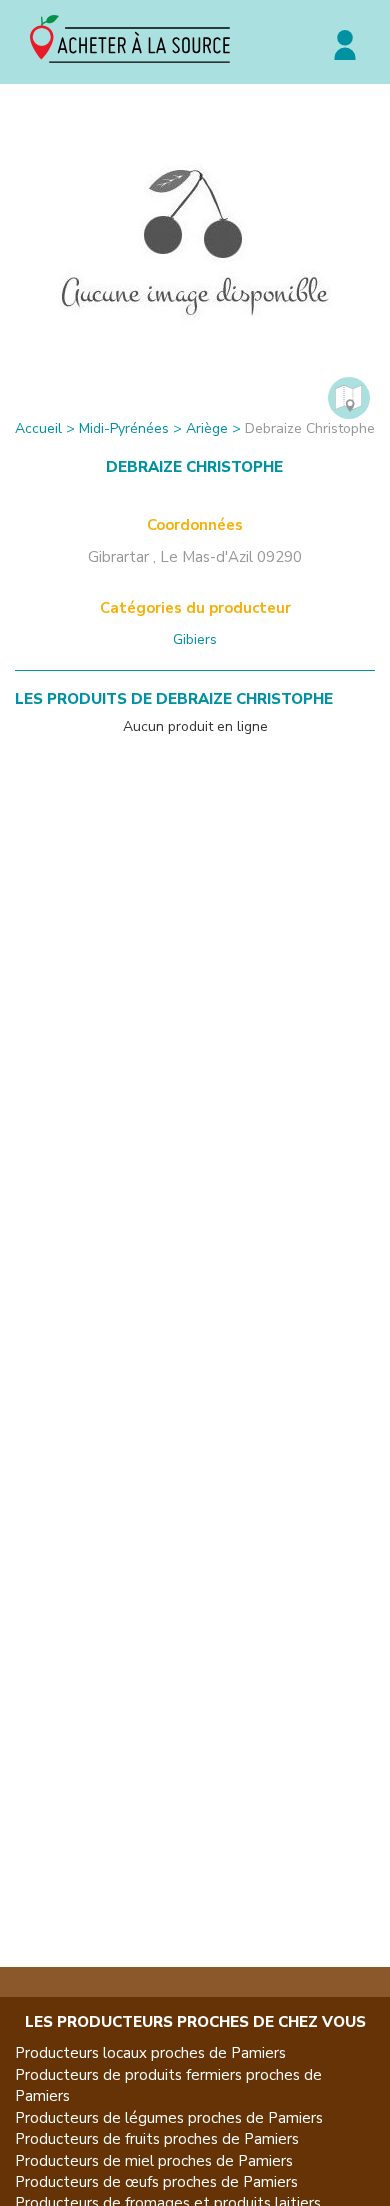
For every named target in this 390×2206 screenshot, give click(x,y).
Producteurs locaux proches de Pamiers (150, 2053)
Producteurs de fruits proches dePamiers (157, 2139)
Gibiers (195, 639)
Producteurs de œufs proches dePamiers (156, 2182)
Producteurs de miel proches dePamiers (154, 2161)
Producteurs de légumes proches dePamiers (169, 2118)
